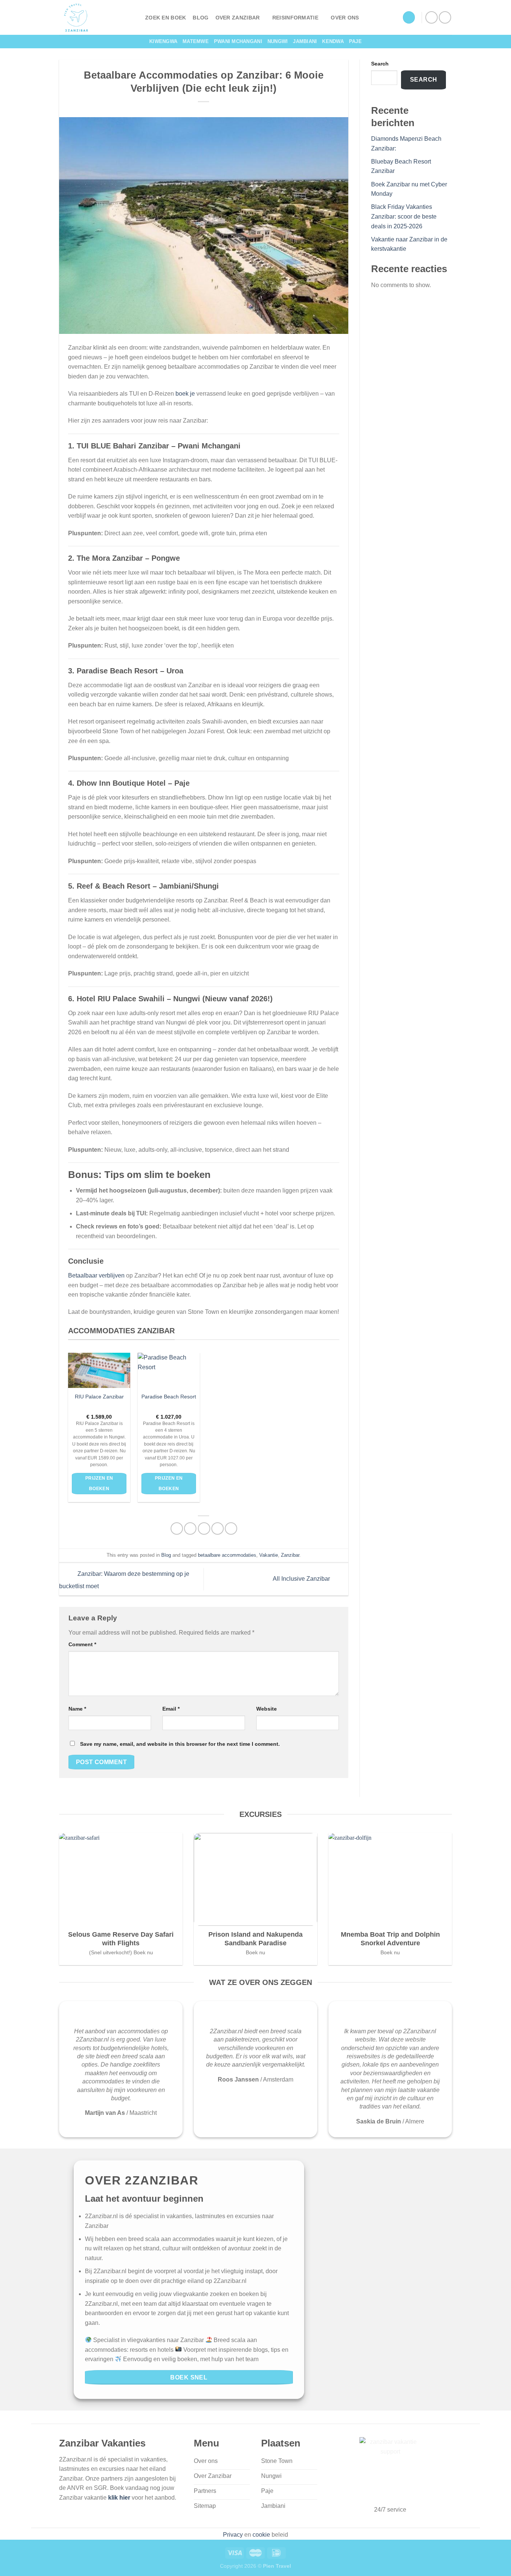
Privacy (233, 2535)
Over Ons (345, 18)
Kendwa (333, 41)
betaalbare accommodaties (227, 1555)
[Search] (409, 17)
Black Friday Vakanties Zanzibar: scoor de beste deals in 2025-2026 (404, 216)
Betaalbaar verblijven (96, 1275)
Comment (82, 1644)
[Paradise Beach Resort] (169, 1370)
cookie (261, 2535)
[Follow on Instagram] (445, 17)
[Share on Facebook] (177, 1528)
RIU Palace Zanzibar (99, 1397)
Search (380, 64)
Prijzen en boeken (99, 1483)
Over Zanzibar (238, 18)
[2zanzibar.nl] (97, 17)
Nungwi (278, 41)
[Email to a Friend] (204, 1528)
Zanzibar (290, 1555)
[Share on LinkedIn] (231, 1528)
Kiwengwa (163, 41)
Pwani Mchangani (238, 41)
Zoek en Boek (166, 18)
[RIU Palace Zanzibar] (99, 1370)
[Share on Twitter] (190, 1528)
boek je (185, 394)
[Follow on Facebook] (432, 17)
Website (267, 1709)
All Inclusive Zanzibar (302, 1579)
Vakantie (269, 1555)
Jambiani (305, 41)
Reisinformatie (295, 18)
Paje (355, 41)
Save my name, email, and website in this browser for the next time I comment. (180, 1744)
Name (77, 1709)
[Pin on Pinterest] (218, 1528)
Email (171, 1709)
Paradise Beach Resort (169, 1397)
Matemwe (196, 41)
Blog (201, 18)
